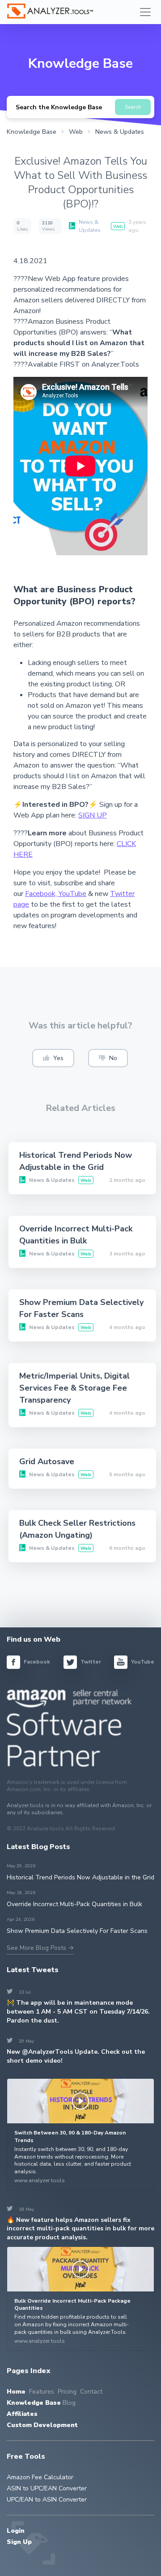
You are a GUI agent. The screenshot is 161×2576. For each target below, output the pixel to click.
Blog (69, 2403)
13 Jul (19, 1992)
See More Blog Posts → (40, 1948)
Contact (91, 2392)
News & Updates (90, 226)
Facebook (36, 1662)
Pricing (67, 2392)
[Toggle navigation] (145, 12)
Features (42, 2392)
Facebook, (42, 894)
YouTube (72, 894)
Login (16, 2531)
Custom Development (42, 2425)
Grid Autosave (47, 1461)
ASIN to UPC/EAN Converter (47, 2488)
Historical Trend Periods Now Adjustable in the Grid (80, 1877)
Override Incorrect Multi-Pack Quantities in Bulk (74, 1904)
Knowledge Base (34, 2403)
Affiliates (22, 2414)
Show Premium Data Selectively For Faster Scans (77, 1931)
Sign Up (19, 2542)
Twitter (90, 1662)
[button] (53, 1058)
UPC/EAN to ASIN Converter (47, 2500)
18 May (21, 2209)
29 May (21, 2041)
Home (16, 2392)
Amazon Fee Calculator (40, 2477)
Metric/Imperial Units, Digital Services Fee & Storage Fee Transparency (74, 1388)
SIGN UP (93, 815)
